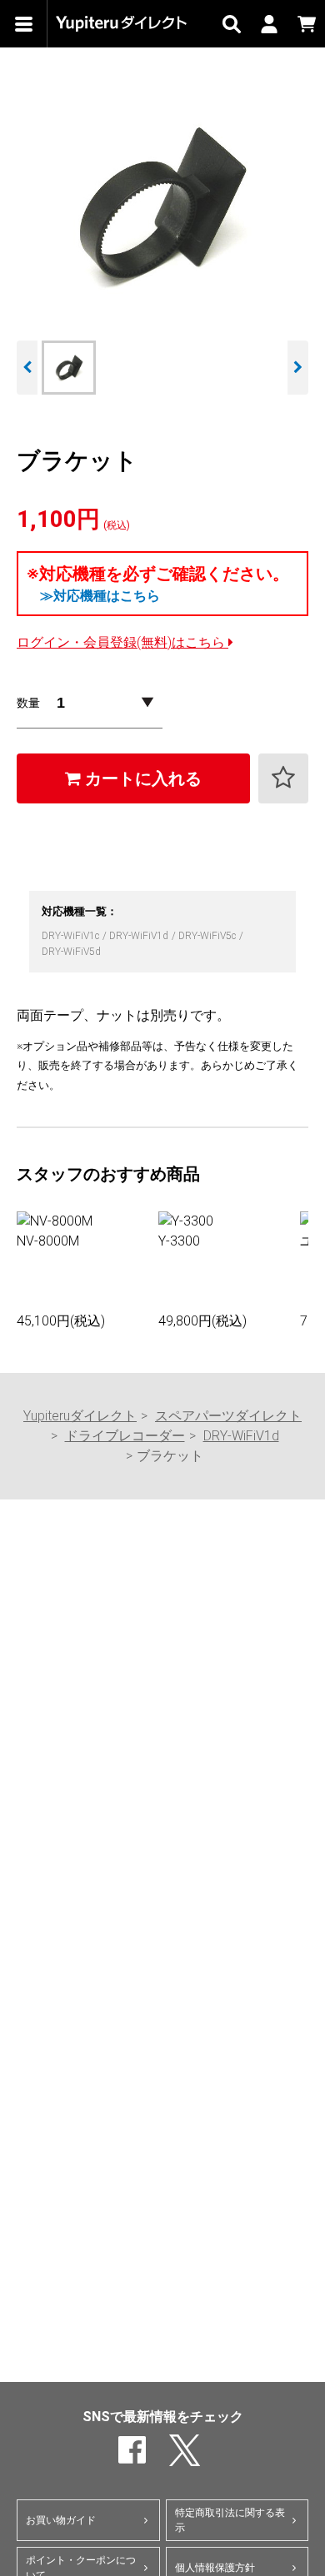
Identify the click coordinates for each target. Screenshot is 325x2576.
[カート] (306, 24)
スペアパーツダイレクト (228, 1416)
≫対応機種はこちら (100, 596)
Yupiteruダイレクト (80, 1416)
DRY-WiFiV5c (208, 936)
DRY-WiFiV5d (71, 952)
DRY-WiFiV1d (140, 936)
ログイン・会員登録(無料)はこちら (122, 642)
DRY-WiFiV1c (72, 936)
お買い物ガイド (61, 2520)
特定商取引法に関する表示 (230, 2520)
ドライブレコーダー (125, 1436)
